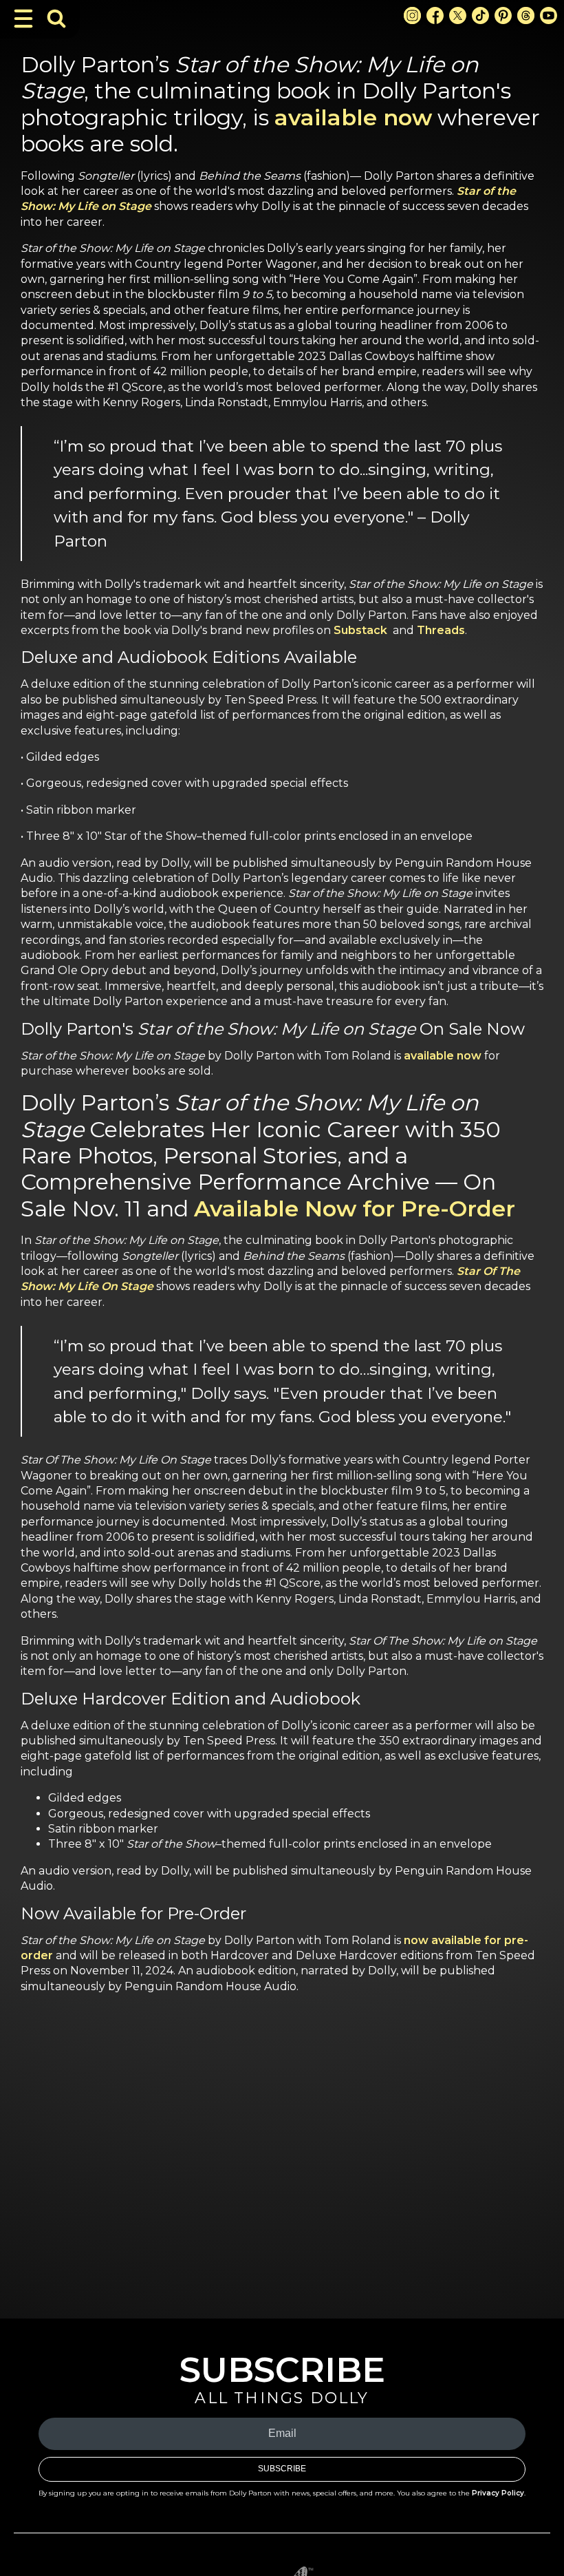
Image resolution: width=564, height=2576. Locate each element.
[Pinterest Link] (503, 15)
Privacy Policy (498, 2493)
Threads (441, 630)
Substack (360, 630)
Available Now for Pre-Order (355, 1208)
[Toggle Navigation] (23, 19)
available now (353, 117)
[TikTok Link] (480, 15)
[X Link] (458, 15)
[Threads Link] (526, 15)
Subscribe (282, 2469)
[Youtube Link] (549, 15)
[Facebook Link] (435, 15)
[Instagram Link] (412, 15)
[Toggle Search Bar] (56, 19)
